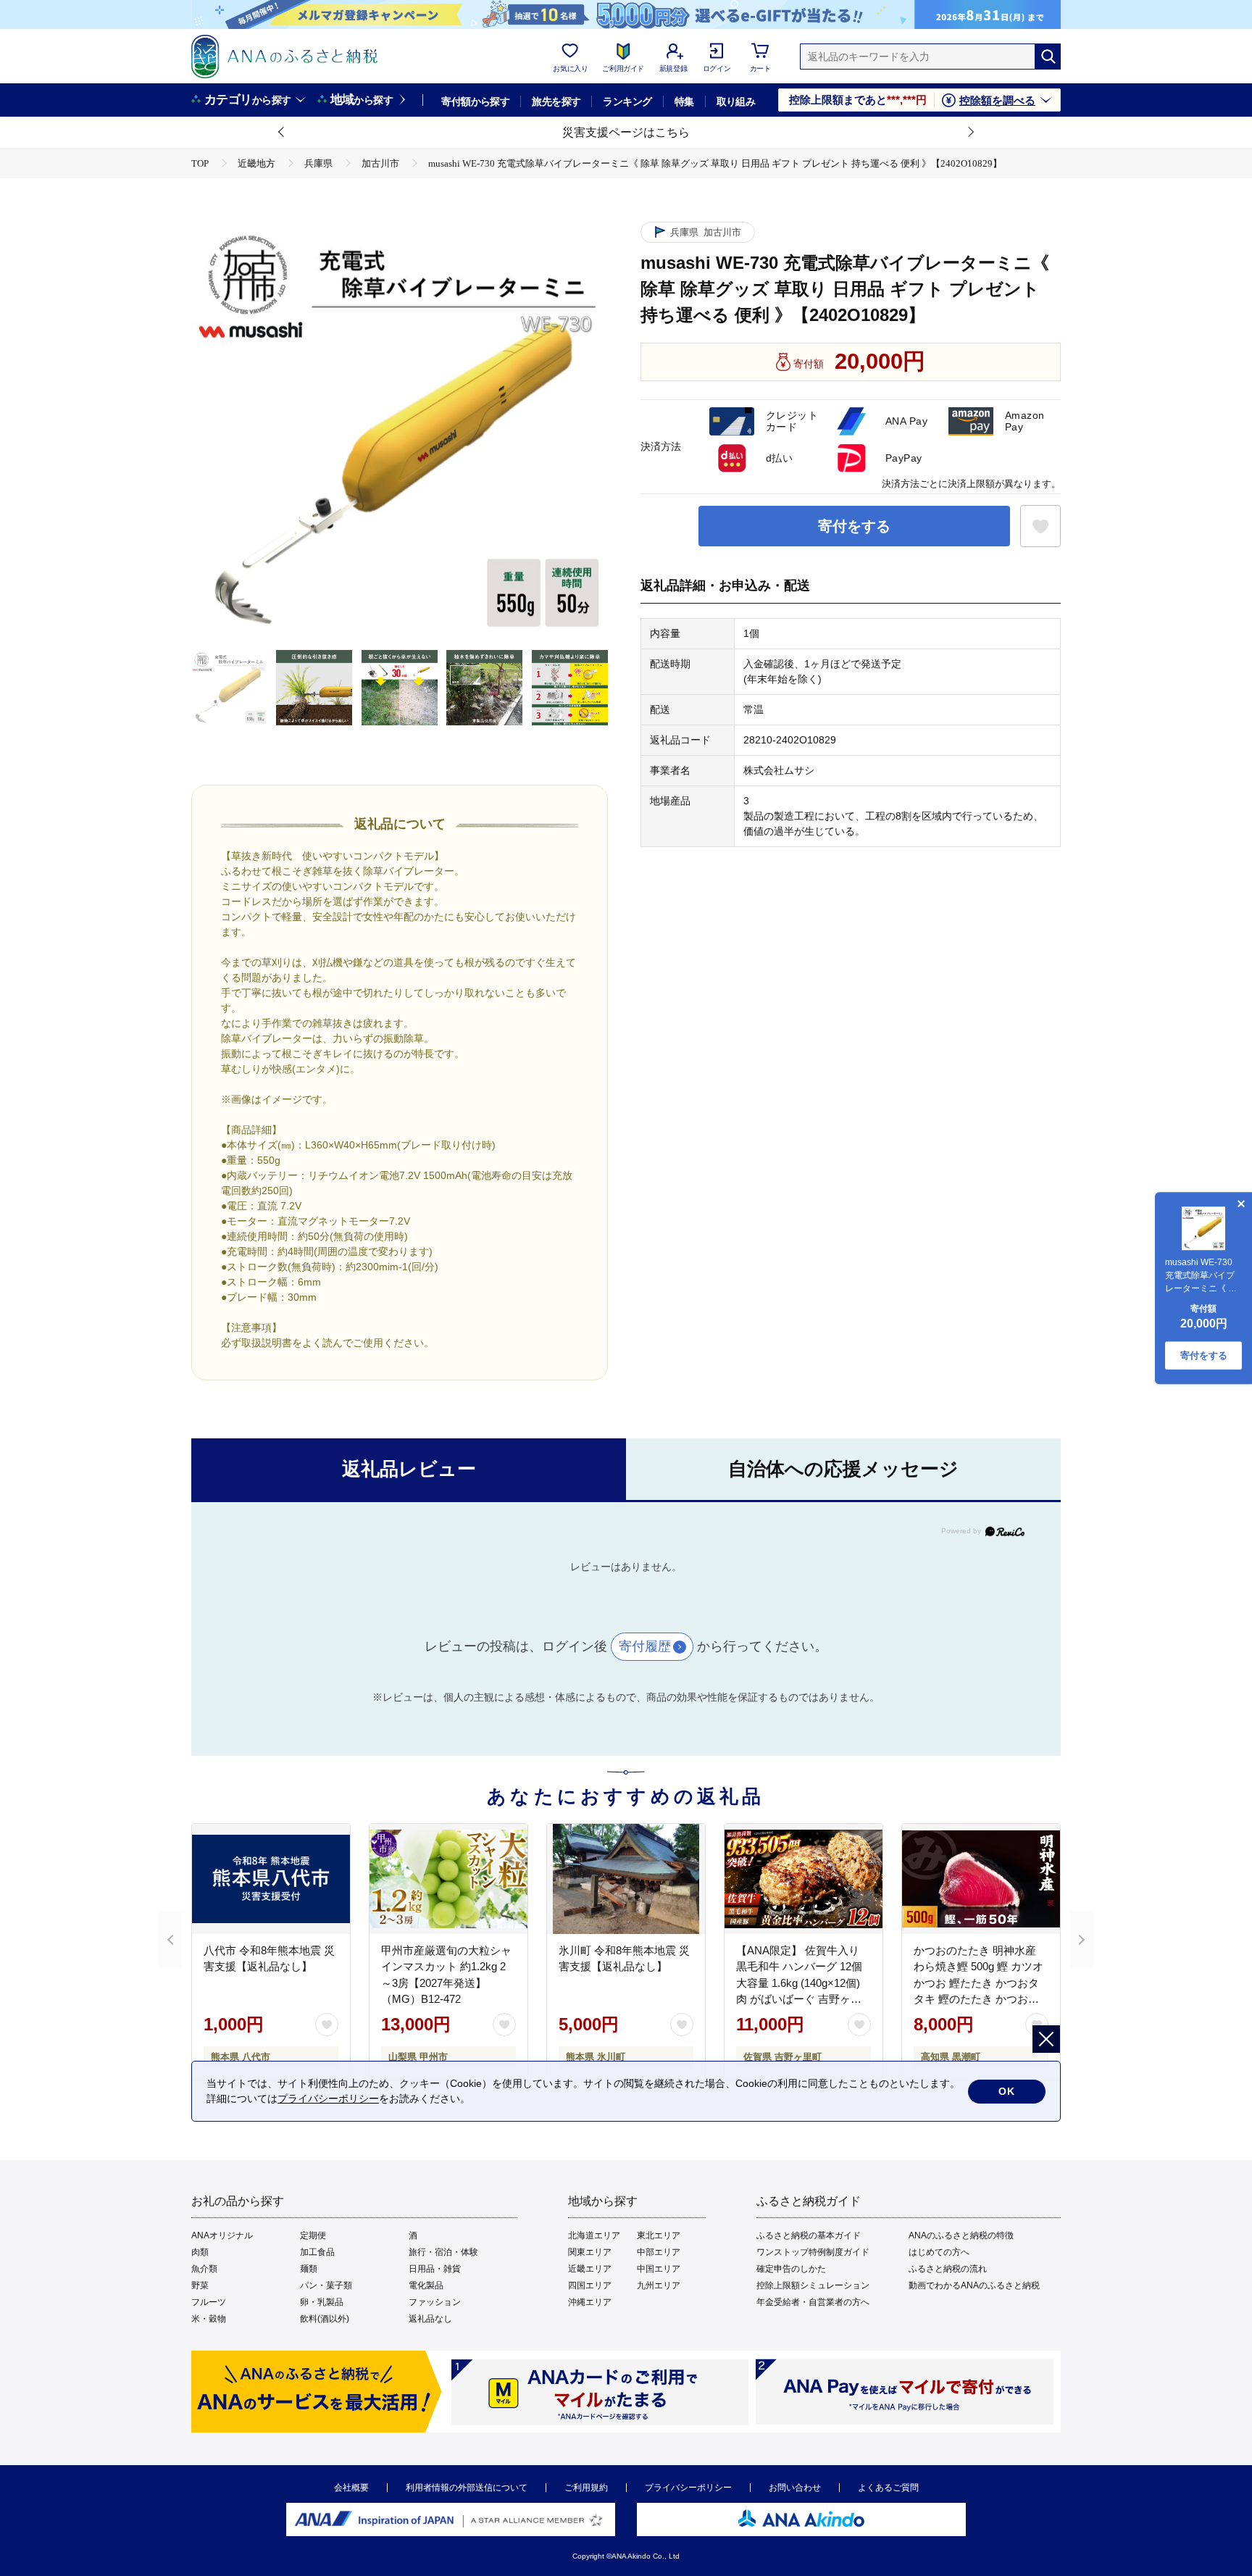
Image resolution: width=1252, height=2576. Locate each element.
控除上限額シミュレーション (813, 2285)
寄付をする (854, 526)
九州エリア (659, 2285)
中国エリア (659, 2269)
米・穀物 (209, 2319)
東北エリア (659, 2235)
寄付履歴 (645, 1646)
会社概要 (351, 2488)
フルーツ (209, 2302)
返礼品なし (430, 2319)
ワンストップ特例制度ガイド (813, 2252)
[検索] (1048, 57)
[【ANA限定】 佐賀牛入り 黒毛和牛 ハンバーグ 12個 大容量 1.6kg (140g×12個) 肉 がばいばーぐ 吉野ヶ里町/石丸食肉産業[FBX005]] (804, 1879)
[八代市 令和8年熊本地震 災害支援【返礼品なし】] (271, 1879)
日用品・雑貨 (435, 2269)
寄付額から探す (475, 101)
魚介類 (204, 2269)
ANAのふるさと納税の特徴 (961, 2235)
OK (1007, 2091)
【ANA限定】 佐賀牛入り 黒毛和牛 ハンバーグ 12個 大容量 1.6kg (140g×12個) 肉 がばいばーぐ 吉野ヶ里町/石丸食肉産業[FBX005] (799, 1983)
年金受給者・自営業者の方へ (813, 2302)
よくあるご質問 (888, 2488)
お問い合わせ (795, 2488)
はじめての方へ (939, 2252)
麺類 (309, 2269)
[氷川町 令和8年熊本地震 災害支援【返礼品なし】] (626, 1879)
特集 (684, 101)
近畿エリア (590, 2269)
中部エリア (659, 2252)
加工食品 (317, 2252)
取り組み (736, 101)
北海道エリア (594, 2235)
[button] (282, 133)
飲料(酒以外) (325, 2319)
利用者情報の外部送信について (467, 2488)
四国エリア (590, 2285)
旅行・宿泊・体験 (443, 2252)
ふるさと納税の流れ (948, 2269)
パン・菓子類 (326, 2285)
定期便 (313, 2235)
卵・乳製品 (322, 2302)
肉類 (200, 2252)
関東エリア (590, 2252)
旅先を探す (556, 101)
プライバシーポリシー (688, 2488)
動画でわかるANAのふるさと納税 (974, 2285)
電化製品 (426, 2285)
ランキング (627, 101)
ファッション (435, 2302)
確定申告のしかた (791, 2269)
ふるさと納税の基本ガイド (809, 2235)
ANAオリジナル (222, 2235)
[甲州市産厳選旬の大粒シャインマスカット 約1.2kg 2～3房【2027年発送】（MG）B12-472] (448, 1879)
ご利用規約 (586, 2488)
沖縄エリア (590, 2302)
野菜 (200, 2285)
